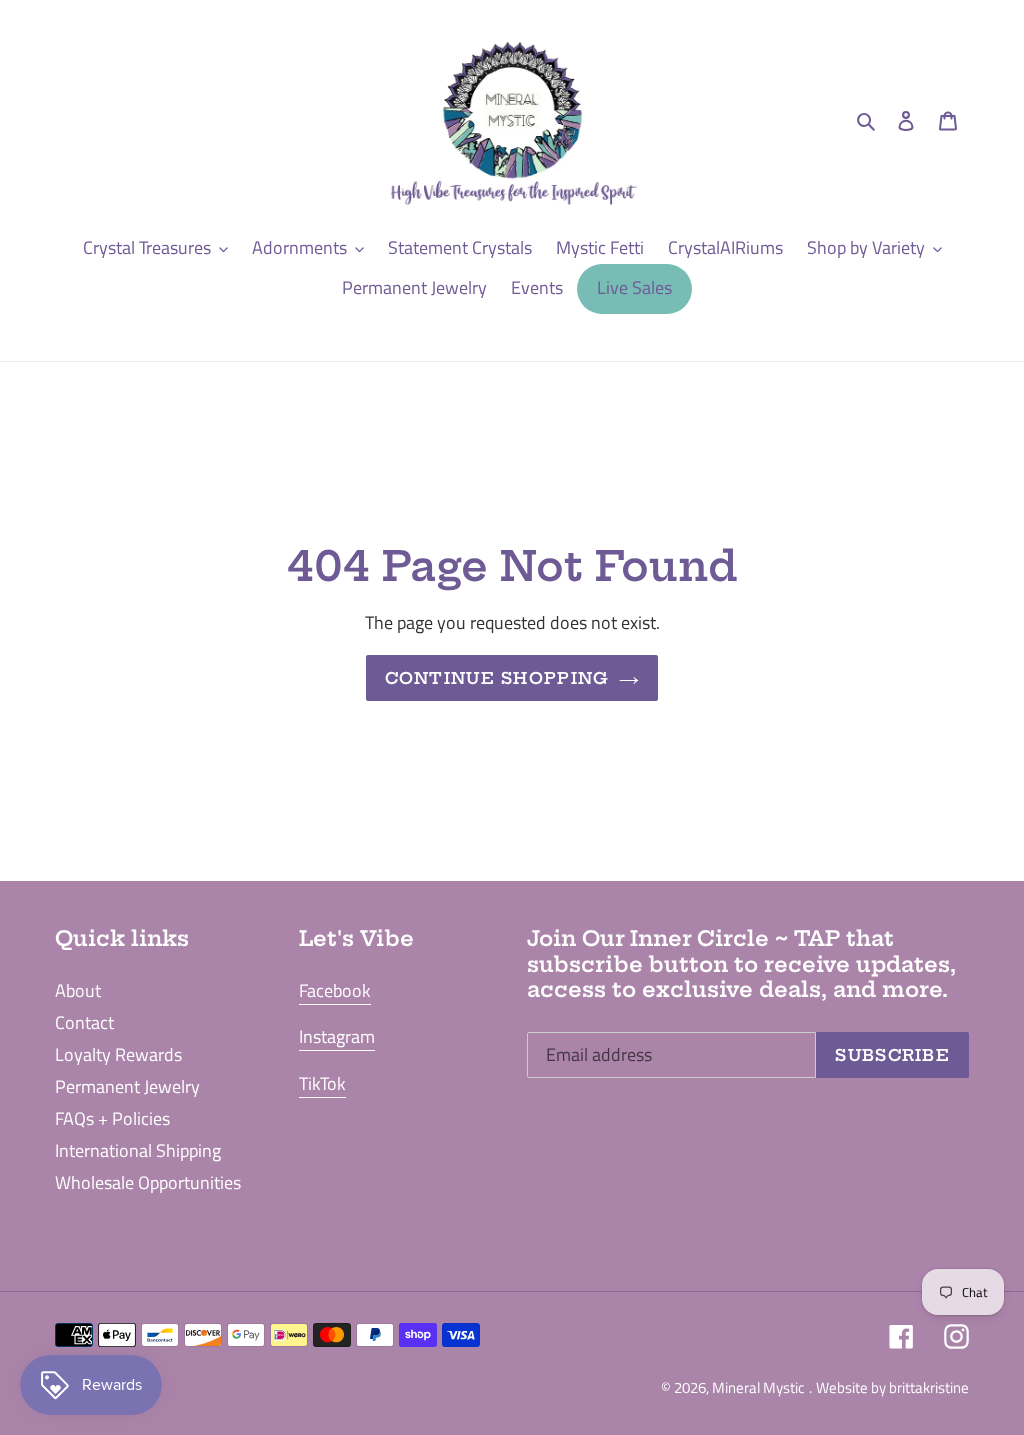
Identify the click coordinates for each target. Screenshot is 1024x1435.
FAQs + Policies (112, 1118)
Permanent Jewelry (127, 1086)
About (78, 990)
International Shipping (138, 1150)
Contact (84, 1022)
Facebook (335, 990)
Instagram (337, 1036)
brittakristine (929, 1387)
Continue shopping (497, 678)
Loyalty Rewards (118, 1054)
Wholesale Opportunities (148, 1182)
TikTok (322, 1083)
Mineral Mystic (758, 1387)
